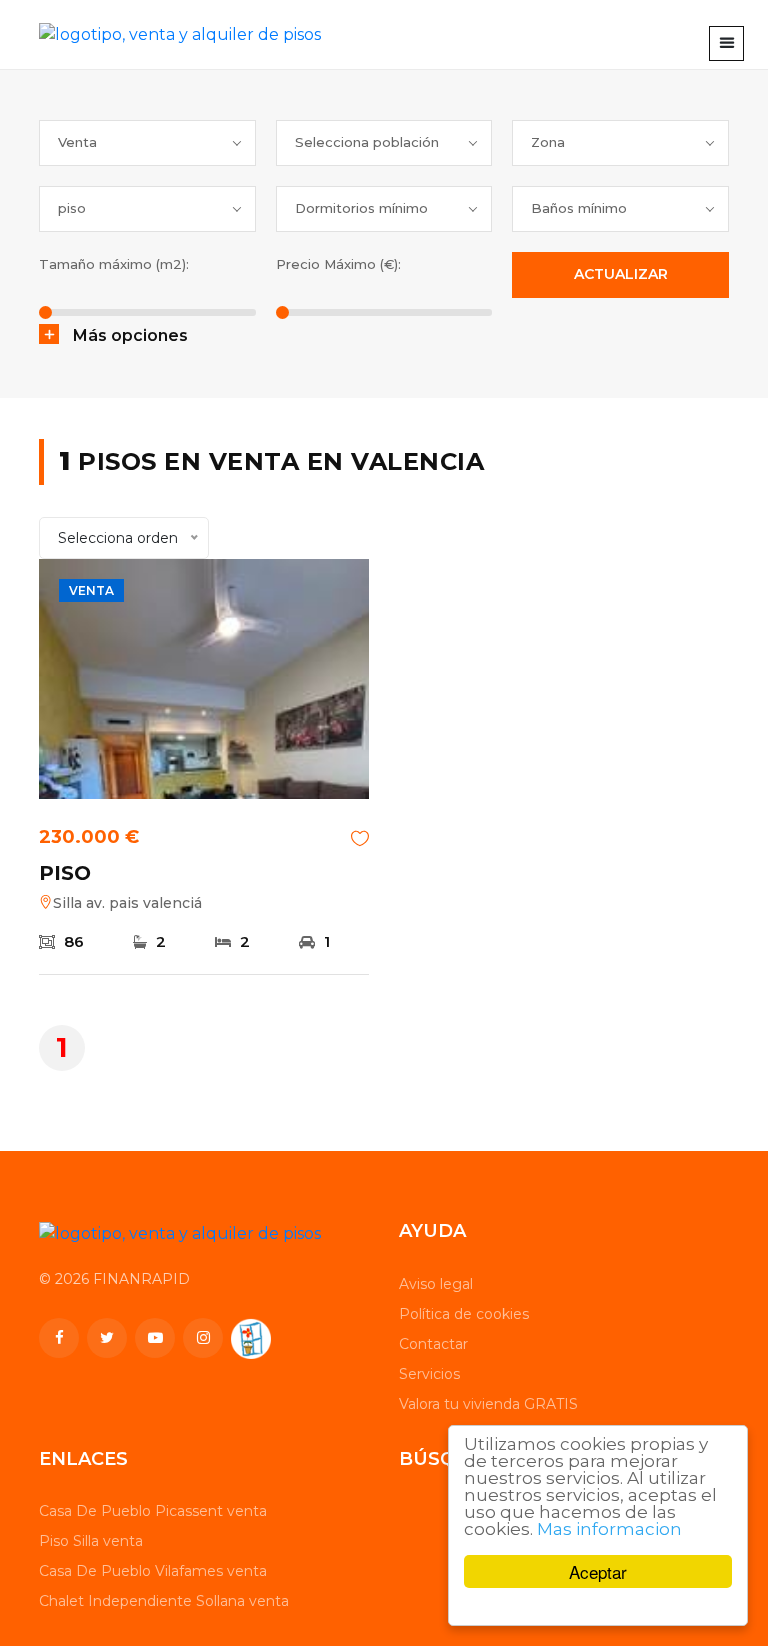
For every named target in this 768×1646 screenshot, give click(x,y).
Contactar (433, 1344)
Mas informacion (609, 1529)
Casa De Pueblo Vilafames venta (153, 1571)
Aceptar (598, 1571)
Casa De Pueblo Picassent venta (153, 1511)
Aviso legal (436, 1284)
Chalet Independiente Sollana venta (164, 1601)
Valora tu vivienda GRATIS (488, 1404)
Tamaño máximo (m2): (114, 264)
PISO (65, 873)
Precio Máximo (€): (338, 264)
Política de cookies (464, 1314)
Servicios (429, 1374)
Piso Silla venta (91, 1541)
